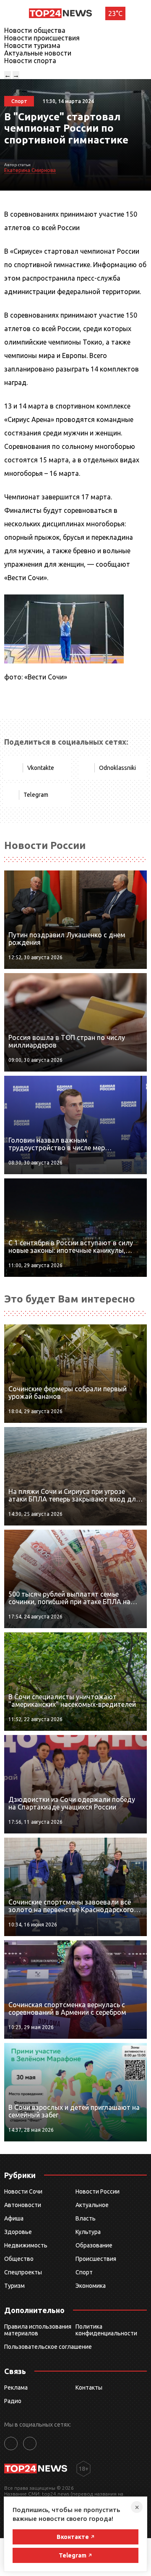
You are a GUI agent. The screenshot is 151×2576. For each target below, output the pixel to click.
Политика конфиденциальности (106, 2330)
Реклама (16, 2388)
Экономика (91, 2286)
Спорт (84, 2272)
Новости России (98, 2191)
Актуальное (92, 2205)
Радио (13, 2401)
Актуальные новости (38, 53)
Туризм (14, 2286)
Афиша (14, 2218)
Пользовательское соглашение (48, 2347)
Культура (88, 2232)
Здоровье (18, 2232)
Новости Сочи (23, 2191)
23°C (115, 13)
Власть (86, 2218)
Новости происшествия (42, 38)
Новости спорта (30, 61)
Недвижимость (26, 2245)
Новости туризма (32, 45)
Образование (94, 2245)
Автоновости (23, 2205)
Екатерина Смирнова (30, 170)
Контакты (89, 2388)
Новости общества (35, 30)
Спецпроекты (23, 2272)
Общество (19, 2259)
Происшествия (96, 2259)
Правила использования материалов (38, 2330)
